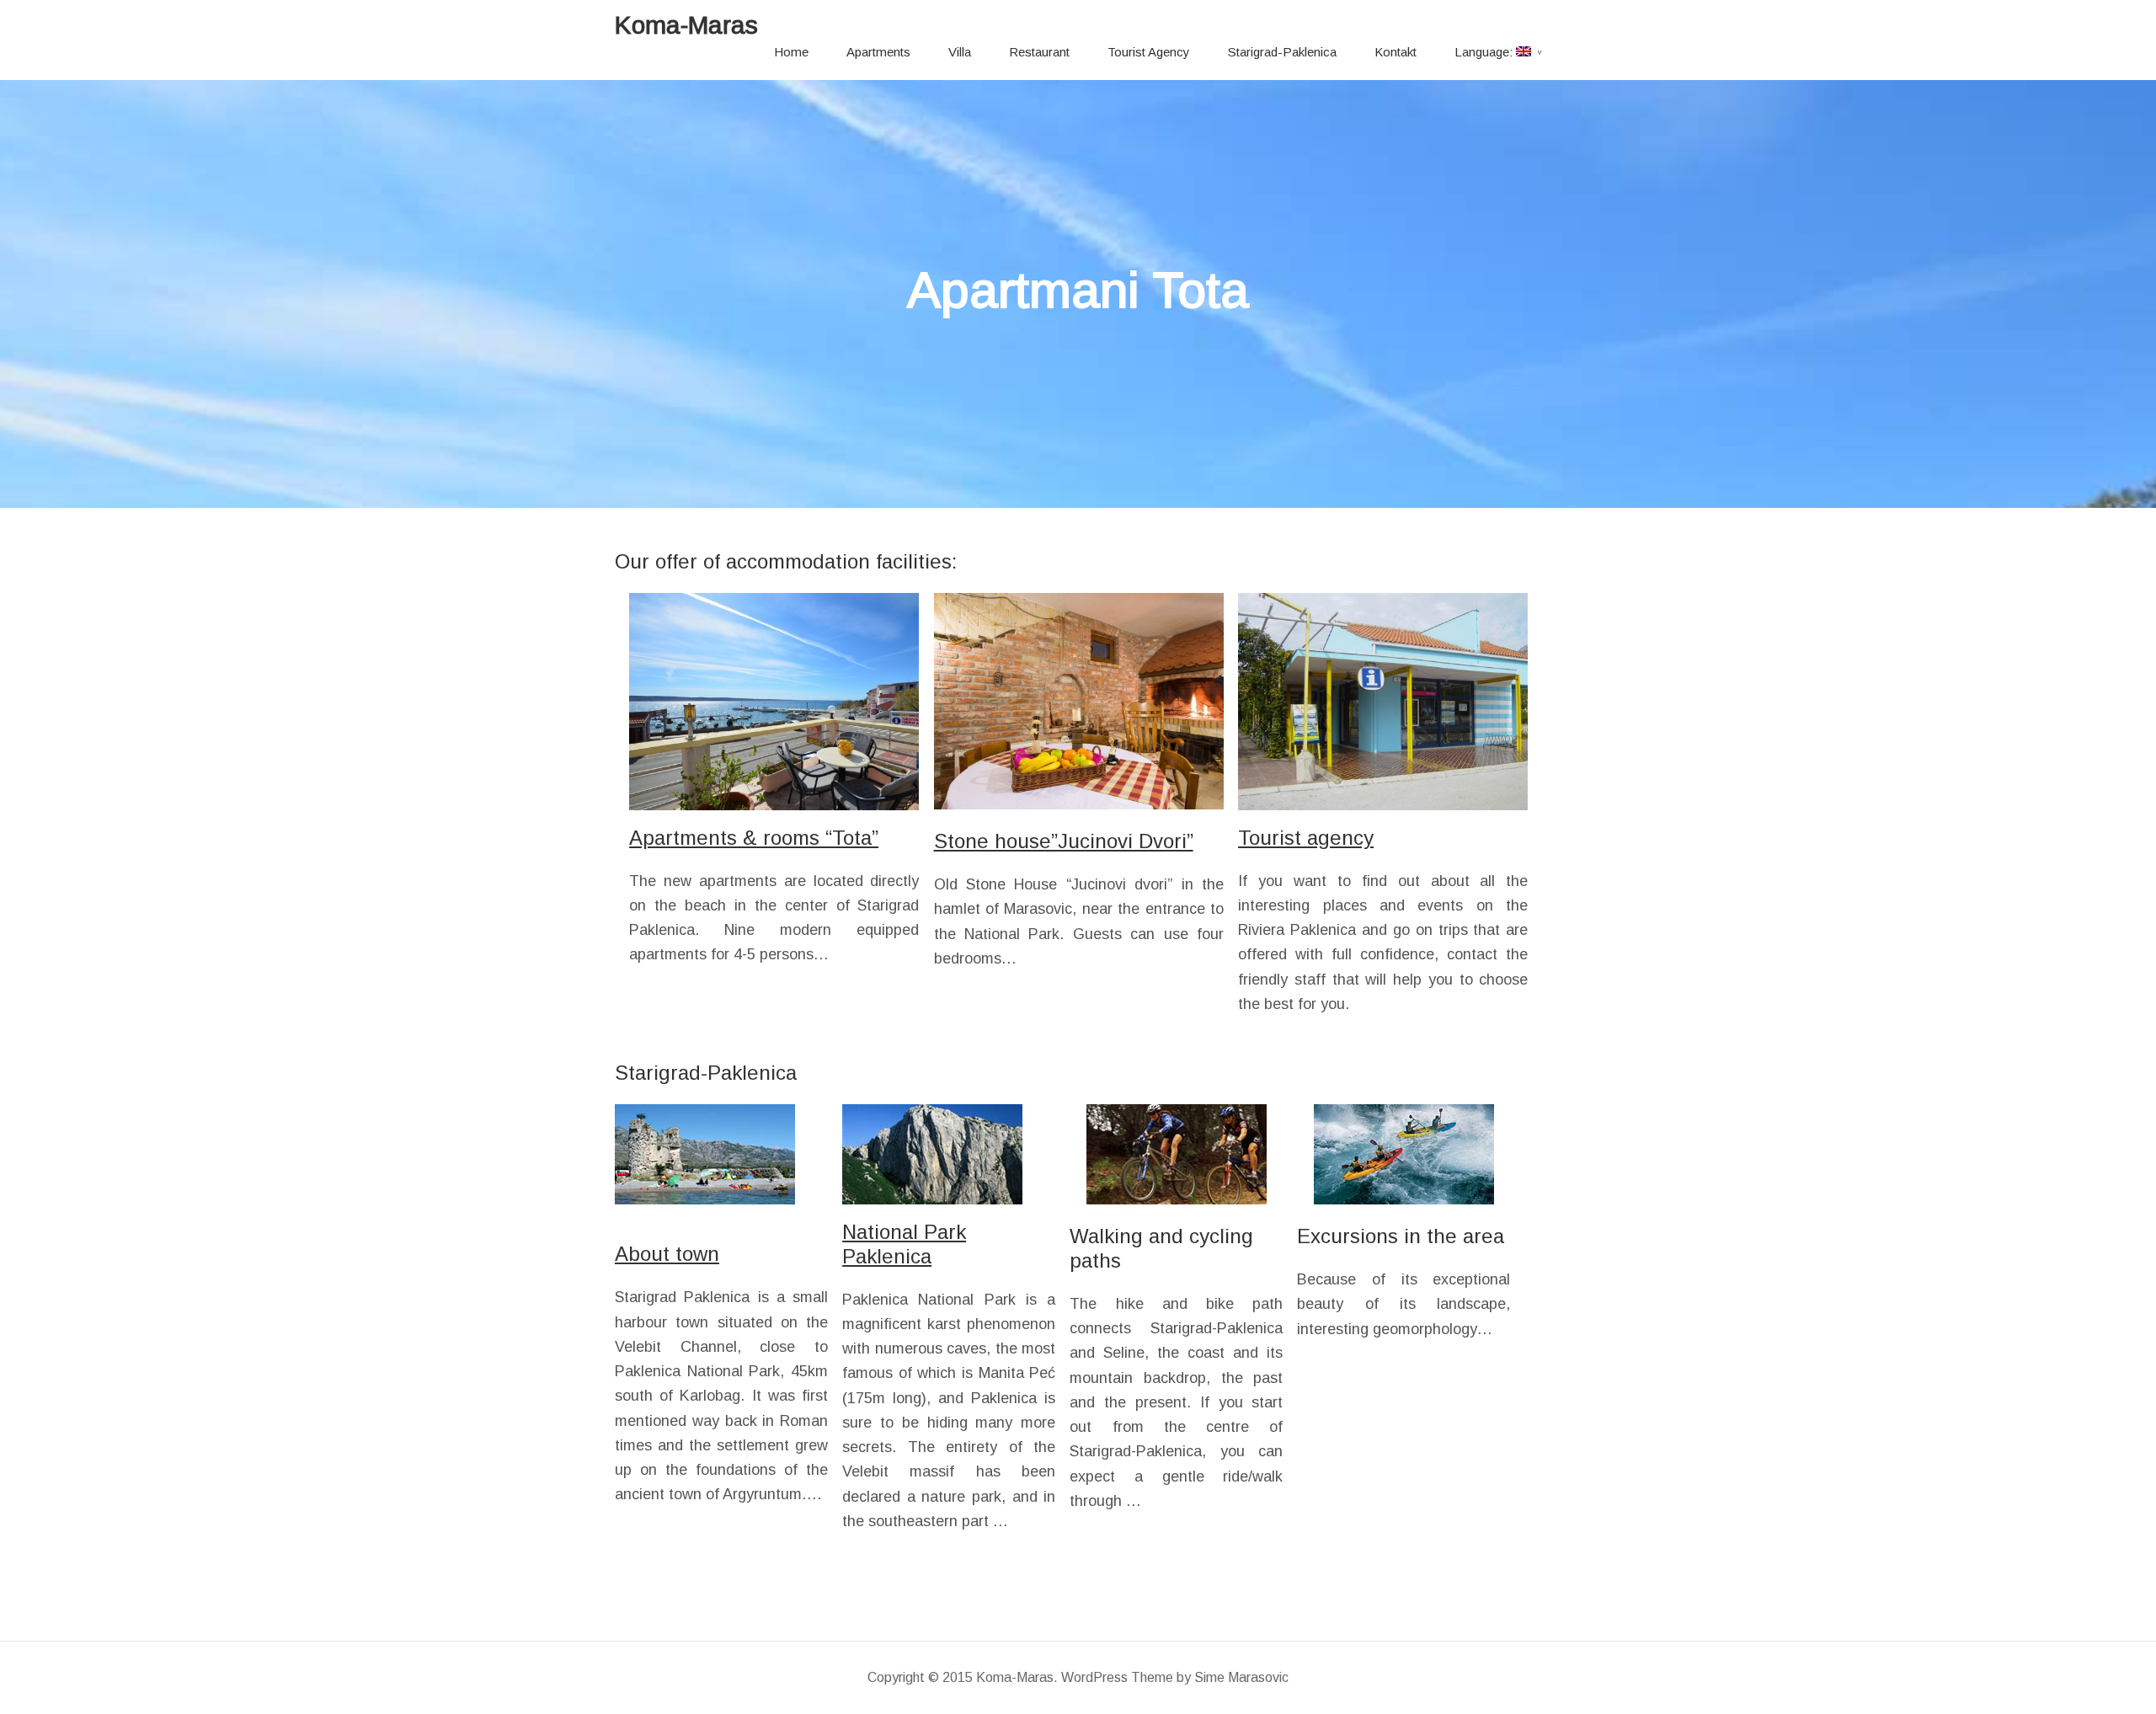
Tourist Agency (1149, 52)
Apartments (878, 52)
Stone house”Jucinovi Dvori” (1064, 841)
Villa (960, 52)
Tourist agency (1306, 838)
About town (667, 1254)
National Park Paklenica (904, 1244)
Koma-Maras (686, 25)
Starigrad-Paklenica (1282, 52)
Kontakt (1396, 52)
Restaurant (1039, 52)
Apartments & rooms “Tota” (754, 838)
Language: (1485, 52)
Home (791, 52)
